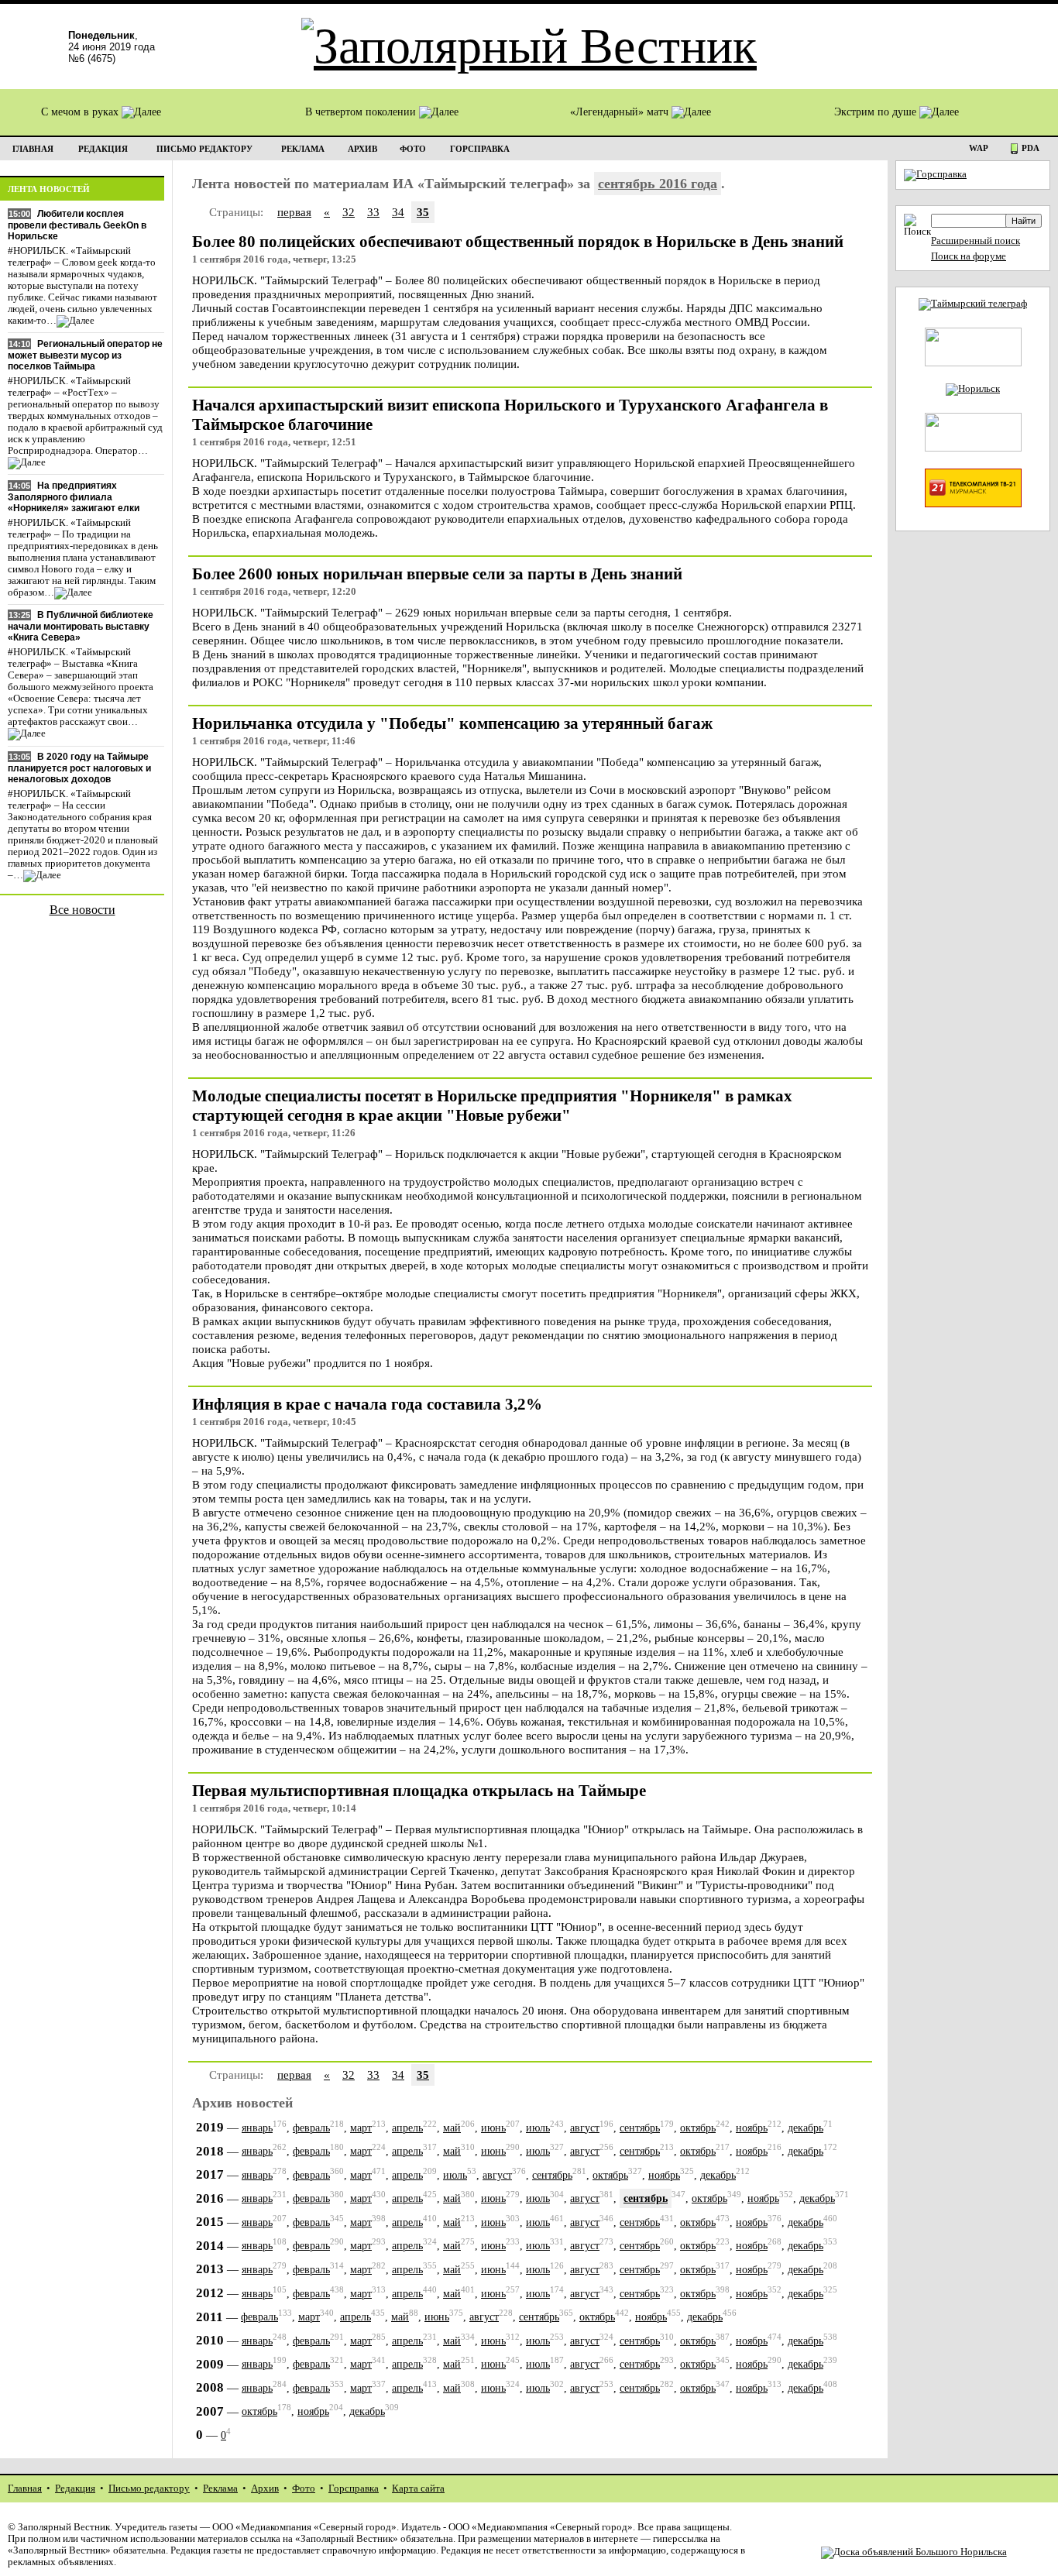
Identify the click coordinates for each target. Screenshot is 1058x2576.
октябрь (698, 2128)
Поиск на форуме (969, 256)
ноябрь (752, 2128)
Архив (265, 2488)
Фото (304, 2488)
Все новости (82, 910)
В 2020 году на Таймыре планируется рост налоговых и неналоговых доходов (79, 768)
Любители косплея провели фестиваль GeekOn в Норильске (77, 225)
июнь (493, 2128)
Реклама (220, 2488)
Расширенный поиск (976, 241)
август (585, 2128)
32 (349, 212)
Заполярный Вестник (64, 2527)
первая (294, 212)
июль (538, 2128)
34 (398, 212)
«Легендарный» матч (621, 112)
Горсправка (354, 2488)
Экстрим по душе (877, 112)
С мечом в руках (81, 112)
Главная (25, 2488)
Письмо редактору (149, 2488)
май (452, 2128)
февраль (311, 2128)
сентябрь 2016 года (658, 184)
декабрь (806, 2128)
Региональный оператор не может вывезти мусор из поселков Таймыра (85, 355)
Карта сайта (418, 2488)
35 (423, 212)
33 (373, 212)
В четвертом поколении (362, 112)
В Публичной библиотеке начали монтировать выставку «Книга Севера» (81, 626)
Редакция (75, 2488)
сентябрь (640, 2128)
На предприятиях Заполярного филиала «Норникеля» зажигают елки (74, 497)
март (361, 2128)
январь (257, 2128)
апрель (407, 2128)
